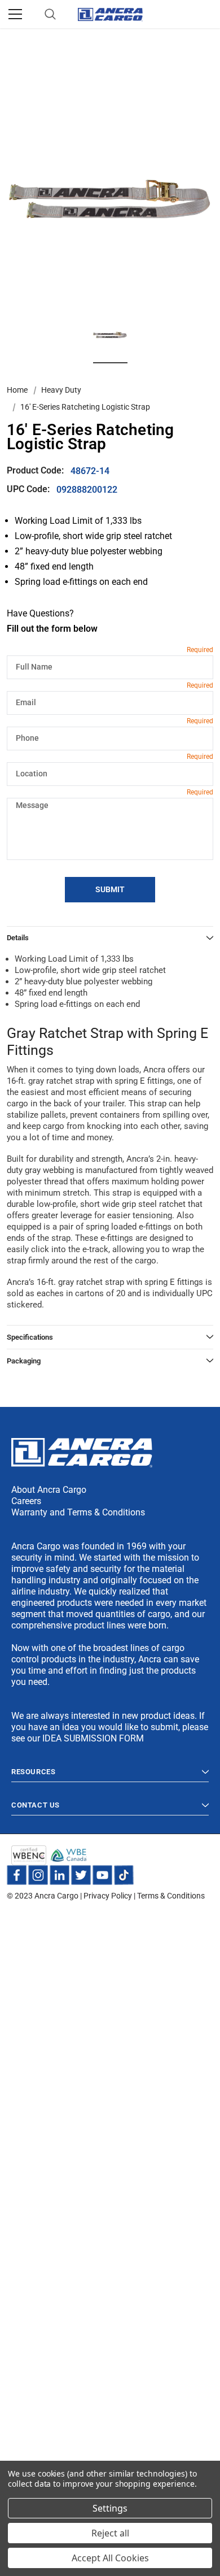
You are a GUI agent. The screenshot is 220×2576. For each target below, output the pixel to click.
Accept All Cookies (110, 2558)
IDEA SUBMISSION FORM (93, 1738)
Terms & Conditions (171, 1896)
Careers (26, 1501)
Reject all (110, 2533)
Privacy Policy (108, 1896)
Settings (110, 2508)
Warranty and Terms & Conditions (78, 1512)
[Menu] (15, 14)
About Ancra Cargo (49, 1490)
